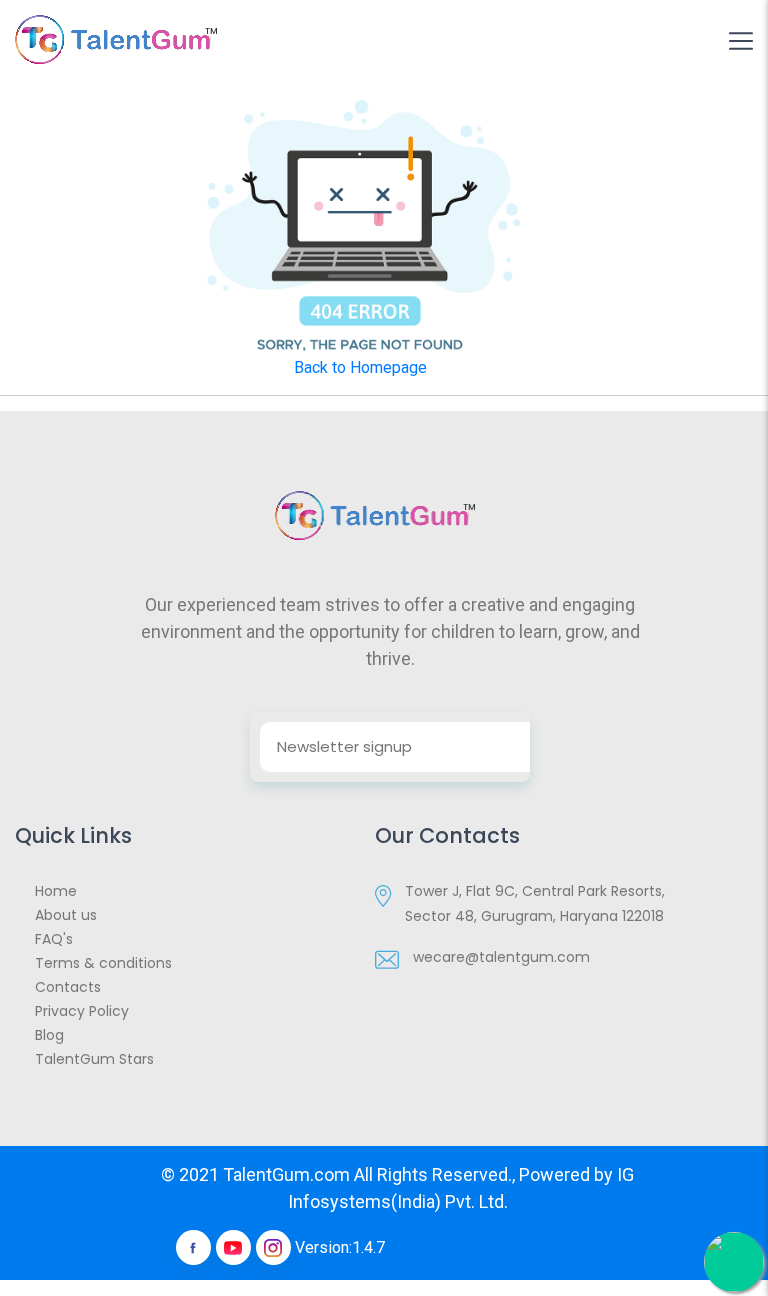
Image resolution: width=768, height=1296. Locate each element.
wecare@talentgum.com (501, 957)
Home (56, 891)
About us (66, 915)
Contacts (68, 987)
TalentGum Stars (94, 1059)
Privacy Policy (82, 1011)
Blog (49, 1035)
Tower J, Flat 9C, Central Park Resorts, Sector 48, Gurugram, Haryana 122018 (535, 903)
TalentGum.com (286, 1174)
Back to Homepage (360, 367)
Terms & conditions (103, 963)
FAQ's (54, 939)
